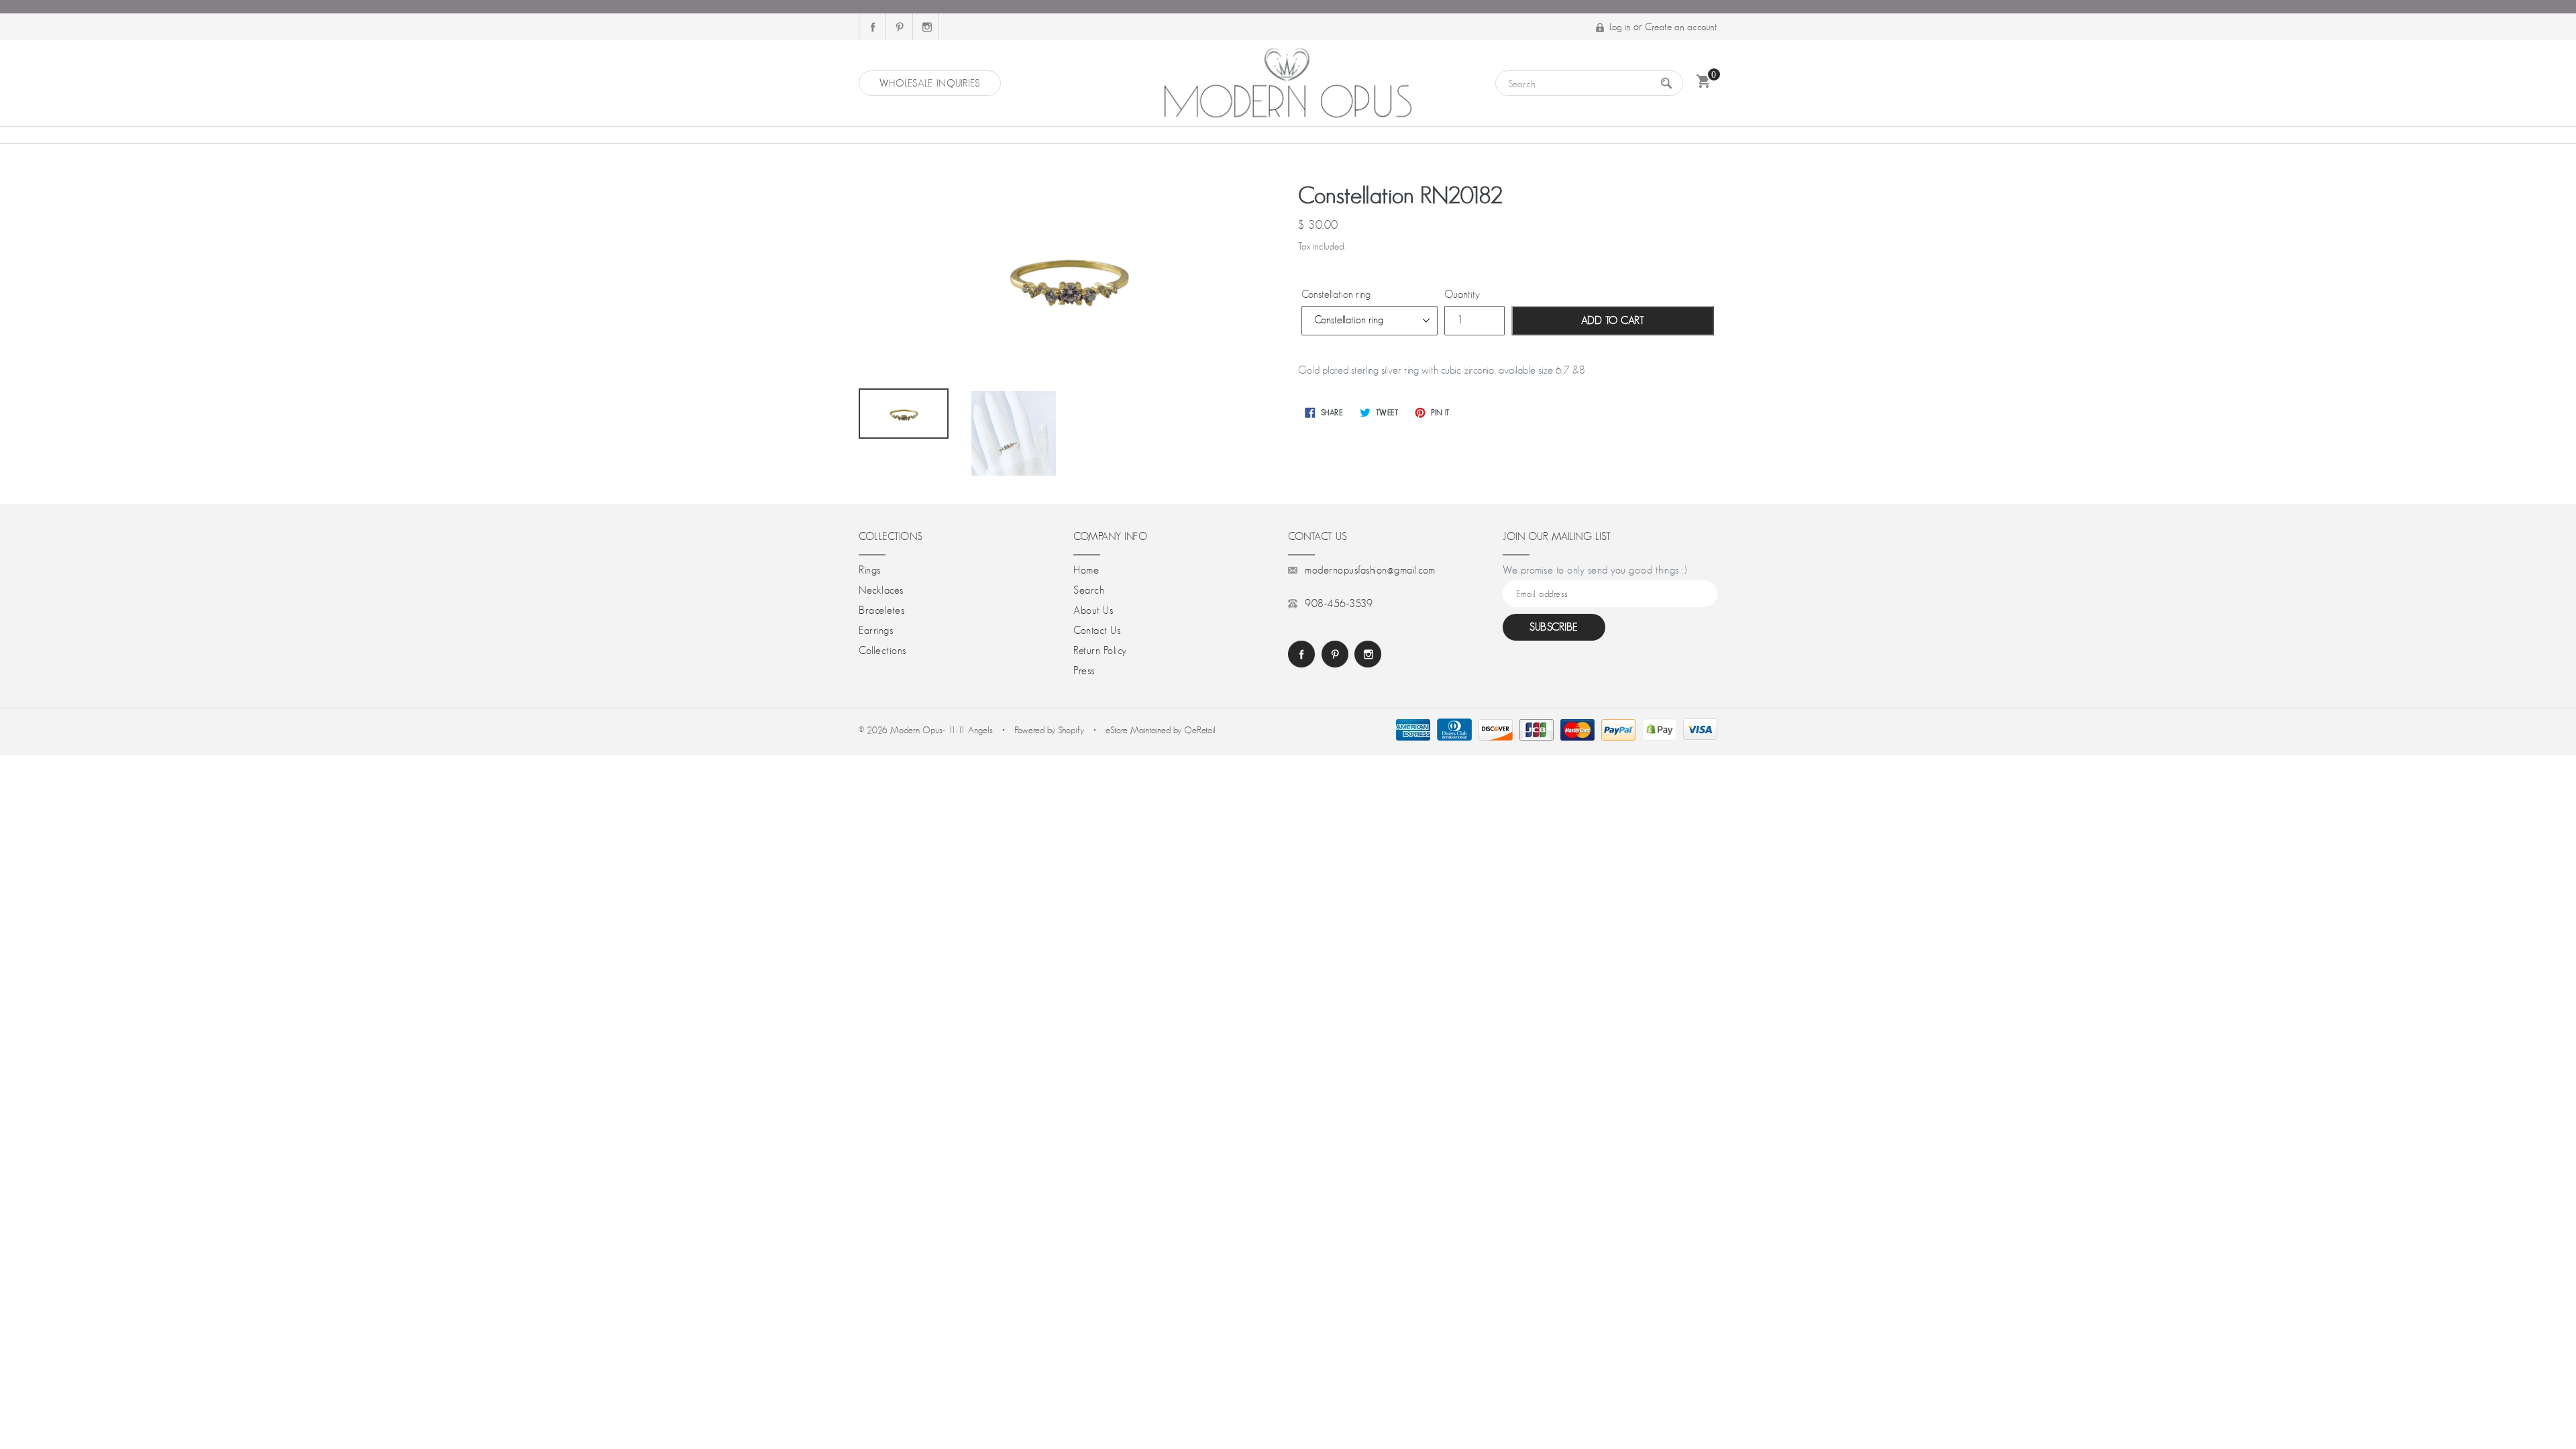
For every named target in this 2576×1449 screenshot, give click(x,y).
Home (1086, 570)
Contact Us (1097, 631)
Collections (882, 651)
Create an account (1681, 26)
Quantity (1462, 294)
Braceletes (881, 610)
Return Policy (1100, 651)
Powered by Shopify (1049, 730)
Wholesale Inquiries (930, 83)
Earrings (876, 631)
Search (1089, 590)
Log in (1620, 26)
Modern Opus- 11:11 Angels (943, 730)
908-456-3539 (1339, 604)
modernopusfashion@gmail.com (1370, 570)
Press (1084, 671)
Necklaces (881, 590)
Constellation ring (1336, 294)
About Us (1093, 610)
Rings (870, 570)
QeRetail (1200, 730)
